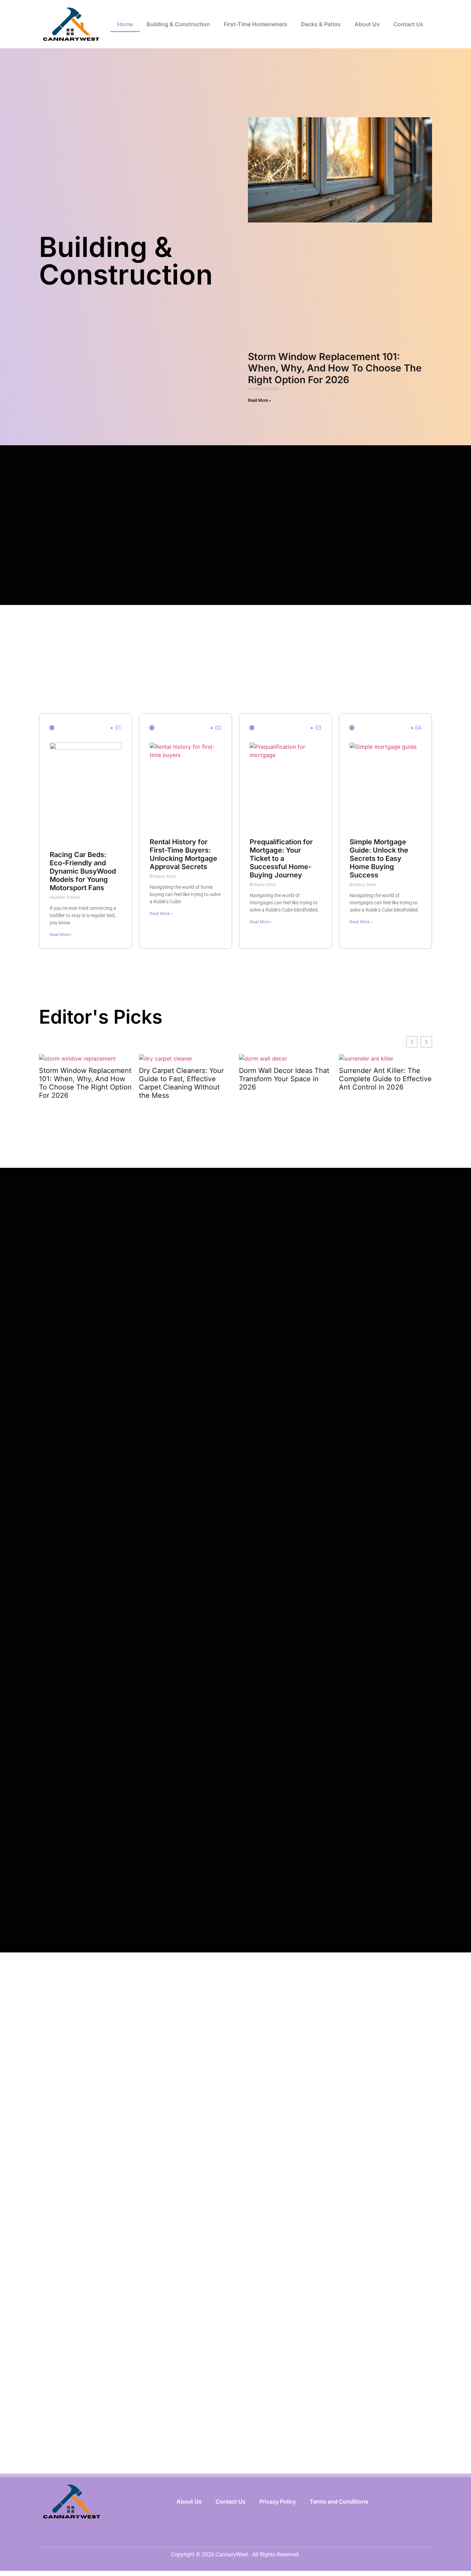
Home (125, 24)
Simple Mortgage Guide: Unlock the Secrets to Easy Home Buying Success (379, 858)
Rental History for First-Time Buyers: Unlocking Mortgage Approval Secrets (183, 854)
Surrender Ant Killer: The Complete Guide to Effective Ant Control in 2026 (385, 1079)
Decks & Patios (321, 24)
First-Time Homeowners (255, 24)
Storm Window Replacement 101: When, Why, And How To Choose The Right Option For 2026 (335, 368)
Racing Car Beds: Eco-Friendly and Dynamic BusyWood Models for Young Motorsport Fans (83, 871)
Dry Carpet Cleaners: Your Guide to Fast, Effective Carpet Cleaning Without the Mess (181, 1083)
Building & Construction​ (178, 24)
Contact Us (408, 24)
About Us (367, 24)
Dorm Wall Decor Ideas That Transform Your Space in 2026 (284, 1079)
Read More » (259, 400)
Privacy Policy (278, 2502)
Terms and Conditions (339, 2502)
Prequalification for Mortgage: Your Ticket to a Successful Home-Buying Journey (281, 858)
